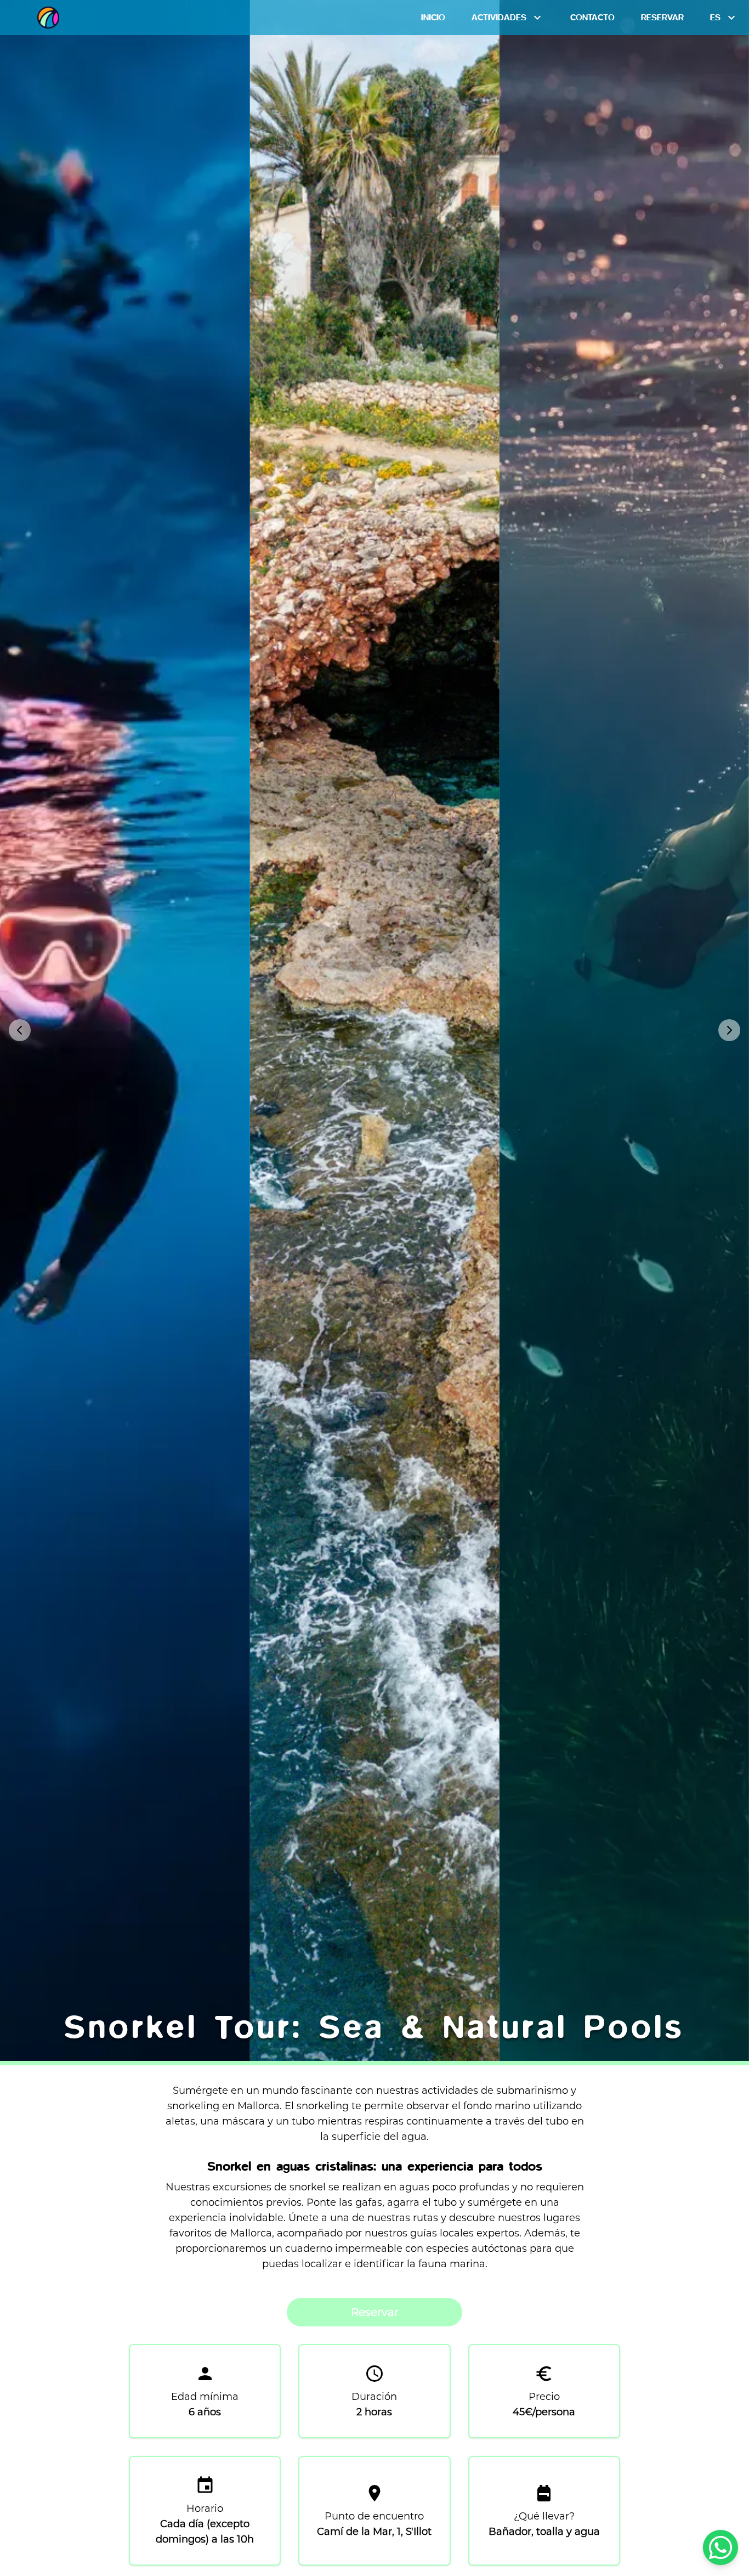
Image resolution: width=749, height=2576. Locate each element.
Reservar (375, 2312)
